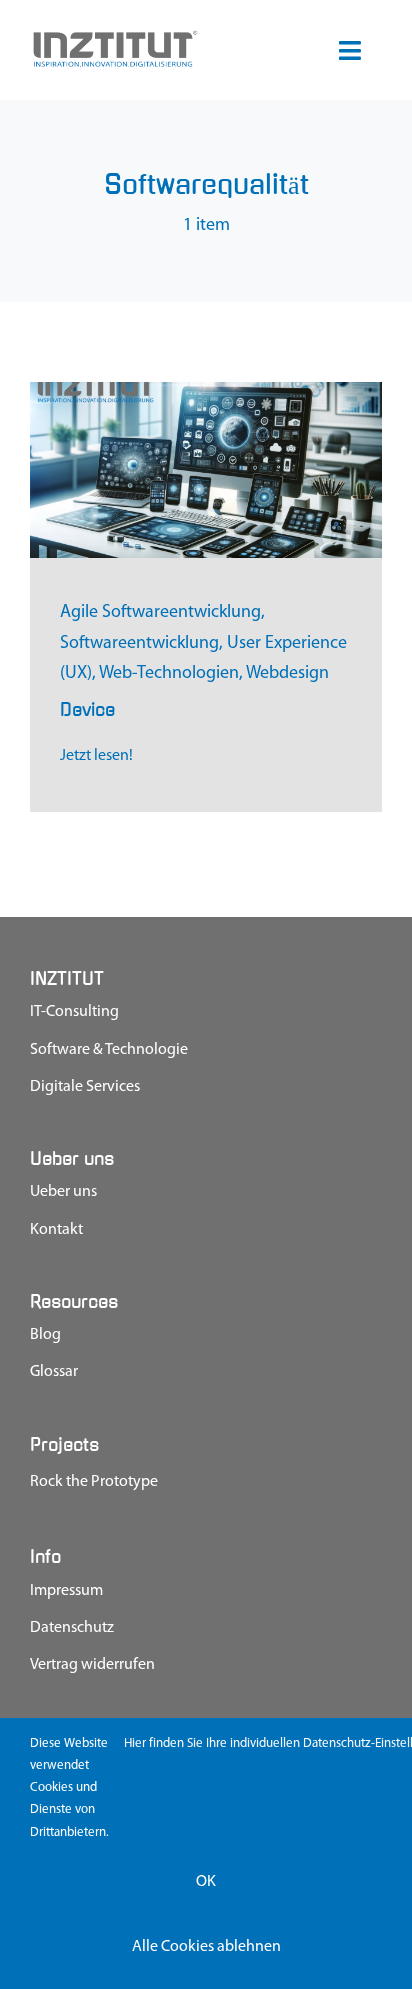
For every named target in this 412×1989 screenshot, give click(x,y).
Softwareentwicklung (139, 644)
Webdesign (287, 674)
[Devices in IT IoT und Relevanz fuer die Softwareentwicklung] (206, 391)
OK (206, 1882)
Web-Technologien (169, 674)
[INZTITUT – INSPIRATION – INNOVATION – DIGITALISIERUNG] (114, 37)
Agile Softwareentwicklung (160, 613)
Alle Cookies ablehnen (206, 1947)
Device (87, 709)
